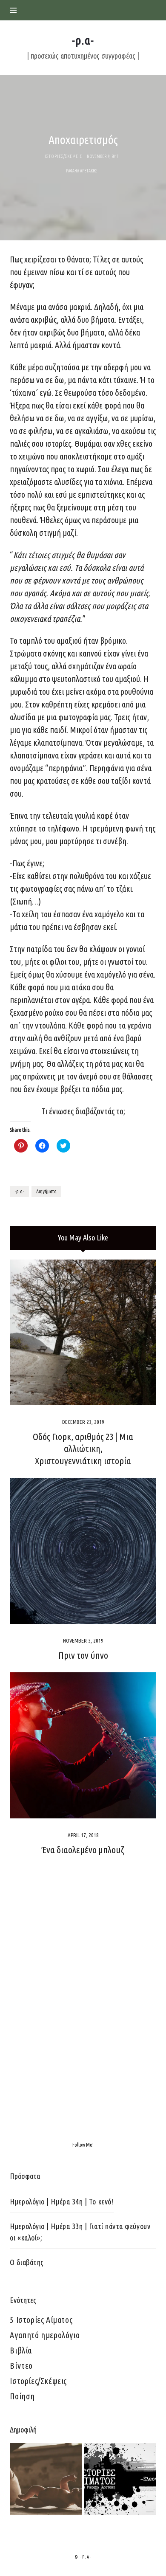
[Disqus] (83, 2006)
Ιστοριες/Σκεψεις (63, 156)
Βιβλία (21, 2350)
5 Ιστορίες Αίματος (41, 2320)
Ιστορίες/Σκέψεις (38, 2381)
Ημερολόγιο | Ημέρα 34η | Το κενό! (62, 2201)
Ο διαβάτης (27, 2262)
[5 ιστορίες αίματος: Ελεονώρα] (120, 2479)
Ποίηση (22, 2396)
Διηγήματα (46, 1191)
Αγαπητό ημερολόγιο (45, 2335)
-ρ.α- (19, 1191)
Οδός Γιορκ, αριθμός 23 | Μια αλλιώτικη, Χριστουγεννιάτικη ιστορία (83, 1449)
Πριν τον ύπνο (83, 1655)
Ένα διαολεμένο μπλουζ (83, 1850)
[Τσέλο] (46, 2479)
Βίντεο (21, 2366)
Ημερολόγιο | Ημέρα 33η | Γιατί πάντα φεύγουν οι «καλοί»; (80, 2232)
